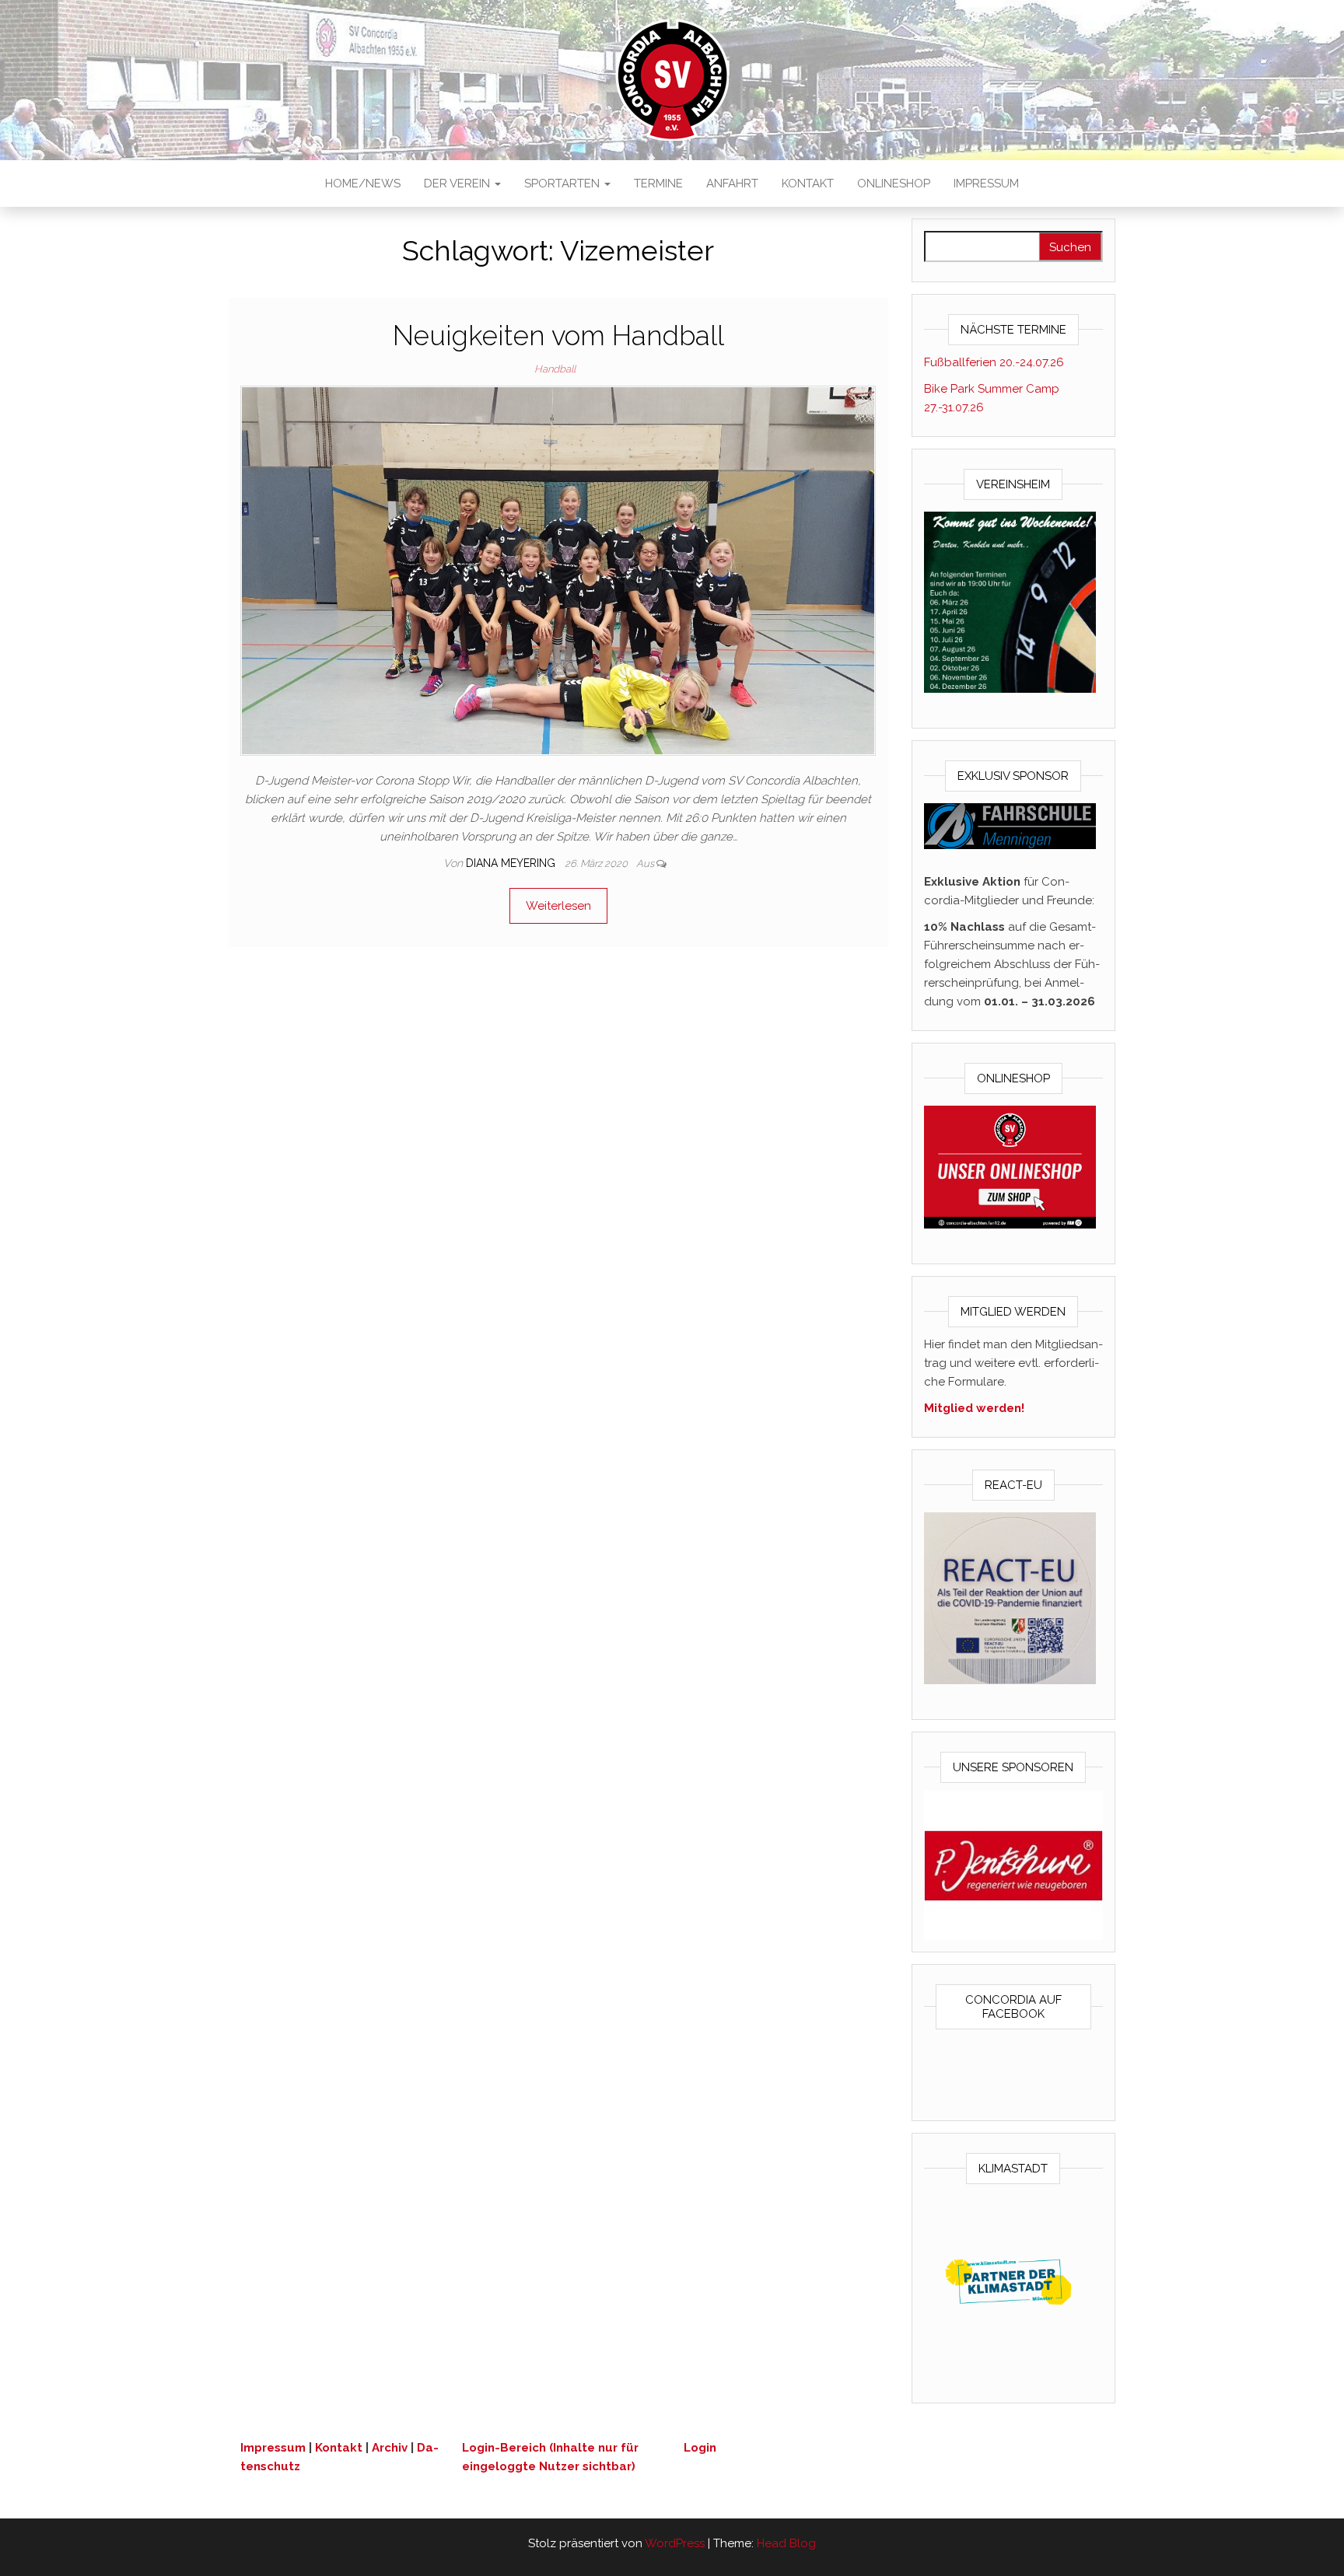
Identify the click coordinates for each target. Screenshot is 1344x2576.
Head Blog (786, 2543)
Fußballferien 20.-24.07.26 (994, 362)
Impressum (986, 184)
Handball (555, 369)
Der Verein (458, 184)
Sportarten (563, 184)
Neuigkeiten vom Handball (558, 336)
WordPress (675, 2543)
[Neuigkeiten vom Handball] (558, 570)
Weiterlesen (558, 906)
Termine (658, 184)
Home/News (363, 184)
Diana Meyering (512, 863)
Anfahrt (732, 184)
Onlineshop (894, 184)
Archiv (390, 2448)
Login (700, 2448)
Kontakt (808, 184)
